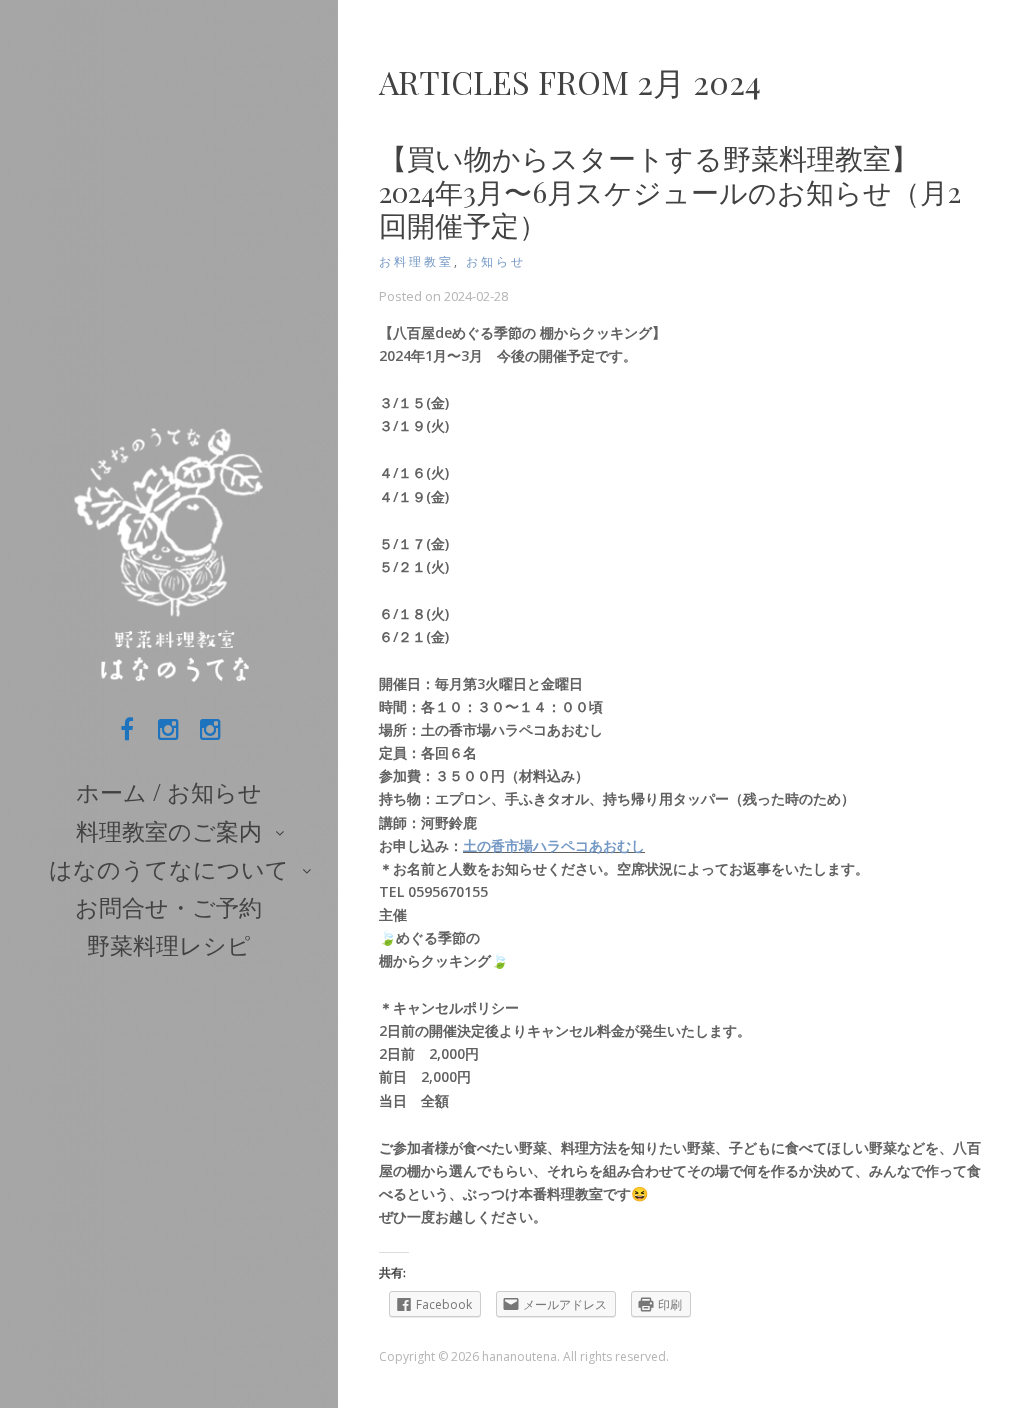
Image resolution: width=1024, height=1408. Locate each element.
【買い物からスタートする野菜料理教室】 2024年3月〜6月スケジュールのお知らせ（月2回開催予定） (670, 191)
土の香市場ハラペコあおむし (554, 845)
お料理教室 (416, 261)
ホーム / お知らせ (169, 792)
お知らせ (496, 261)
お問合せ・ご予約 (168, 907)
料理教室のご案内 (169, 831)
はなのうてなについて (169, 869)
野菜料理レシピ (169, 945)
